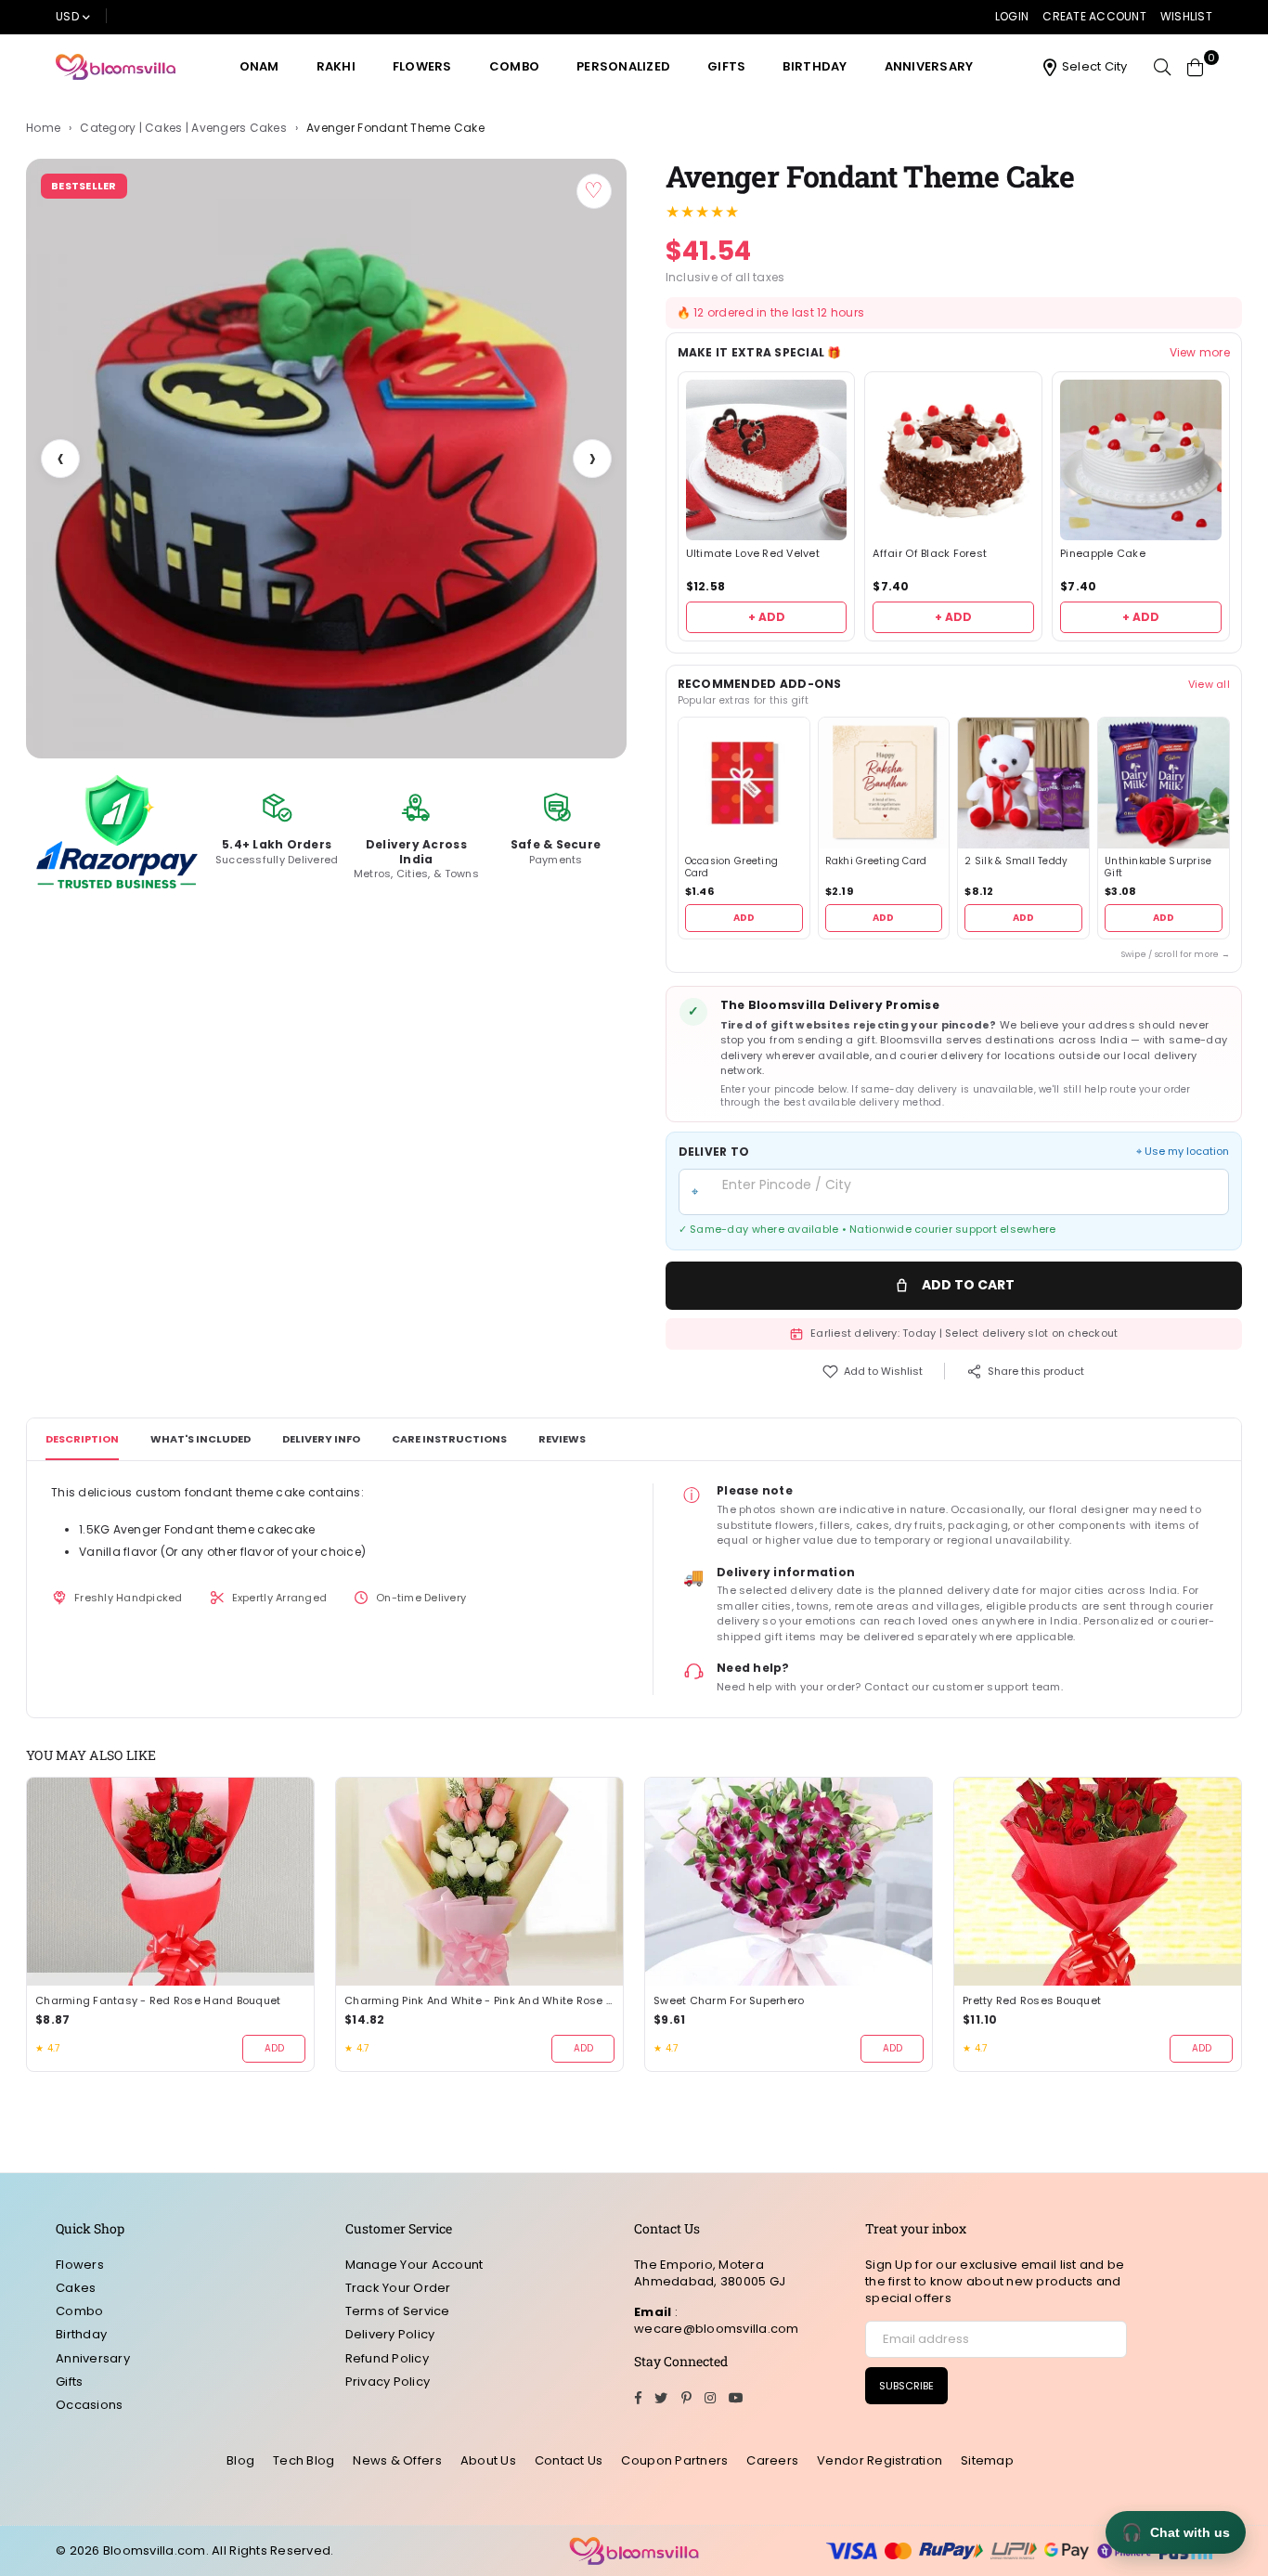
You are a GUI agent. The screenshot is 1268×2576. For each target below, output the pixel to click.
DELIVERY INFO (321, 1439)
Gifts (726, 66)
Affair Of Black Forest (930, 554)
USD (67, 16)
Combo (514, 66)
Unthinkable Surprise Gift (1158, 867)
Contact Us (569, 2460)
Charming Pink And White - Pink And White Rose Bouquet (479, 2001)
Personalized (623, 66)
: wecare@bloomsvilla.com (717, 2320)
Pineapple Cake (1103, 554)
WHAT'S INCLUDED (201, 1439)
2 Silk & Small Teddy (1016, 861)
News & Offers (397, 2460)
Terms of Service (398, 2311)
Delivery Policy (390, 2334)
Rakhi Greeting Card (876, 861)
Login (1012, 16)
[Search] (1162, 67)
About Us (488, 2460)
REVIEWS (562, 1439)
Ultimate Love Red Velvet (753, 554)
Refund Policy (387, 2358)
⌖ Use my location (1183, 1152)
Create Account (1094, 16)
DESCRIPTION (82, 1439)
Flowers (422, 66)
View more (1200, 353)
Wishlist (1186, 16)
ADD (744, 918)
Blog (240, 2460)
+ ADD (767, 617)
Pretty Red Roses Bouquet (1032, 2001)
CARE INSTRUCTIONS (449, 1439)
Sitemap (987, 2460)
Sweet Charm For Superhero (729, 2001)
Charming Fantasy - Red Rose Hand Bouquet (158, 2001)
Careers (772, 2460)
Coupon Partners (674, 2460)
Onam (259, 66)
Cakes (76, 2288)
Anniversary (929, 66)
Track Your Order (398, 2288)
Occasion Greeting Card (731, 867)
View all (1209, 684)
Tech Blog (304, 2460)
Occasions (89, 2405)
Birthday (815, 66)
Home (43, 128)
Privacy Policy (388, 2382)
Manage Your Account (414, 2265)
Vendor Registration (880, 2460)
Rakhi (336, 66)
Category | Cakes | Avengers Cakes (183, 128)
